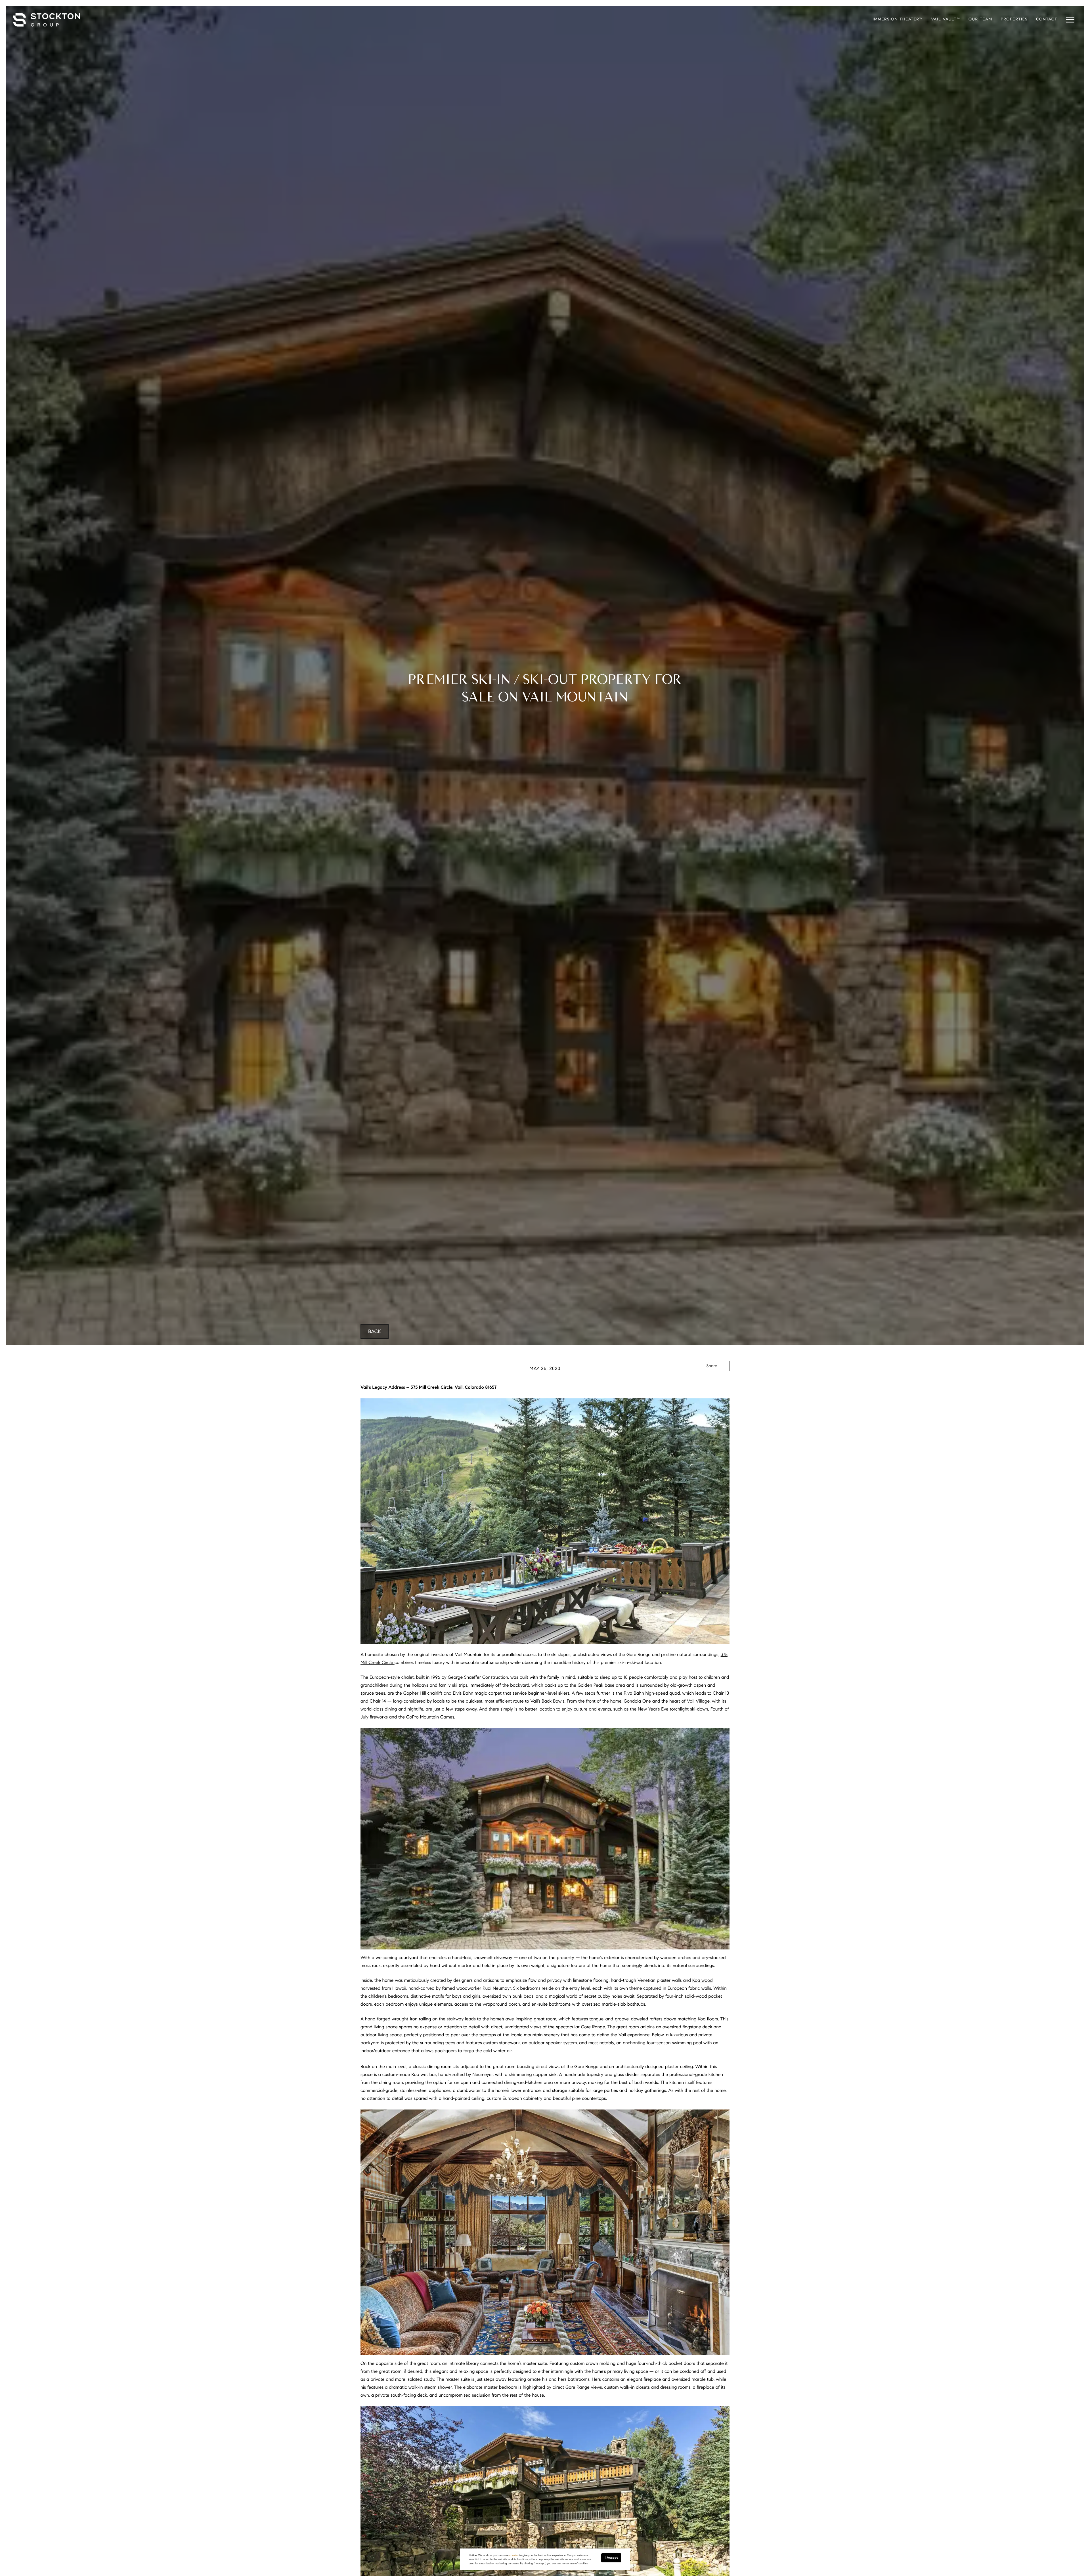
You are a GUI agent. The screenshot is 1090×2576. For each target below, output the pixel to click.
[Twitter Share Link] (712, 1382)
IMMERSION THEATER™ (898, 19)
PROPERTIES (1014, 19)
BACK (375, 1331)
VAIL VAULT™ (946, 19)
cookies (514, 2555)
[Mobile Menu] (1070, 20)
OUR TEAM (980, 19)
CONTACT (1047, 19)
